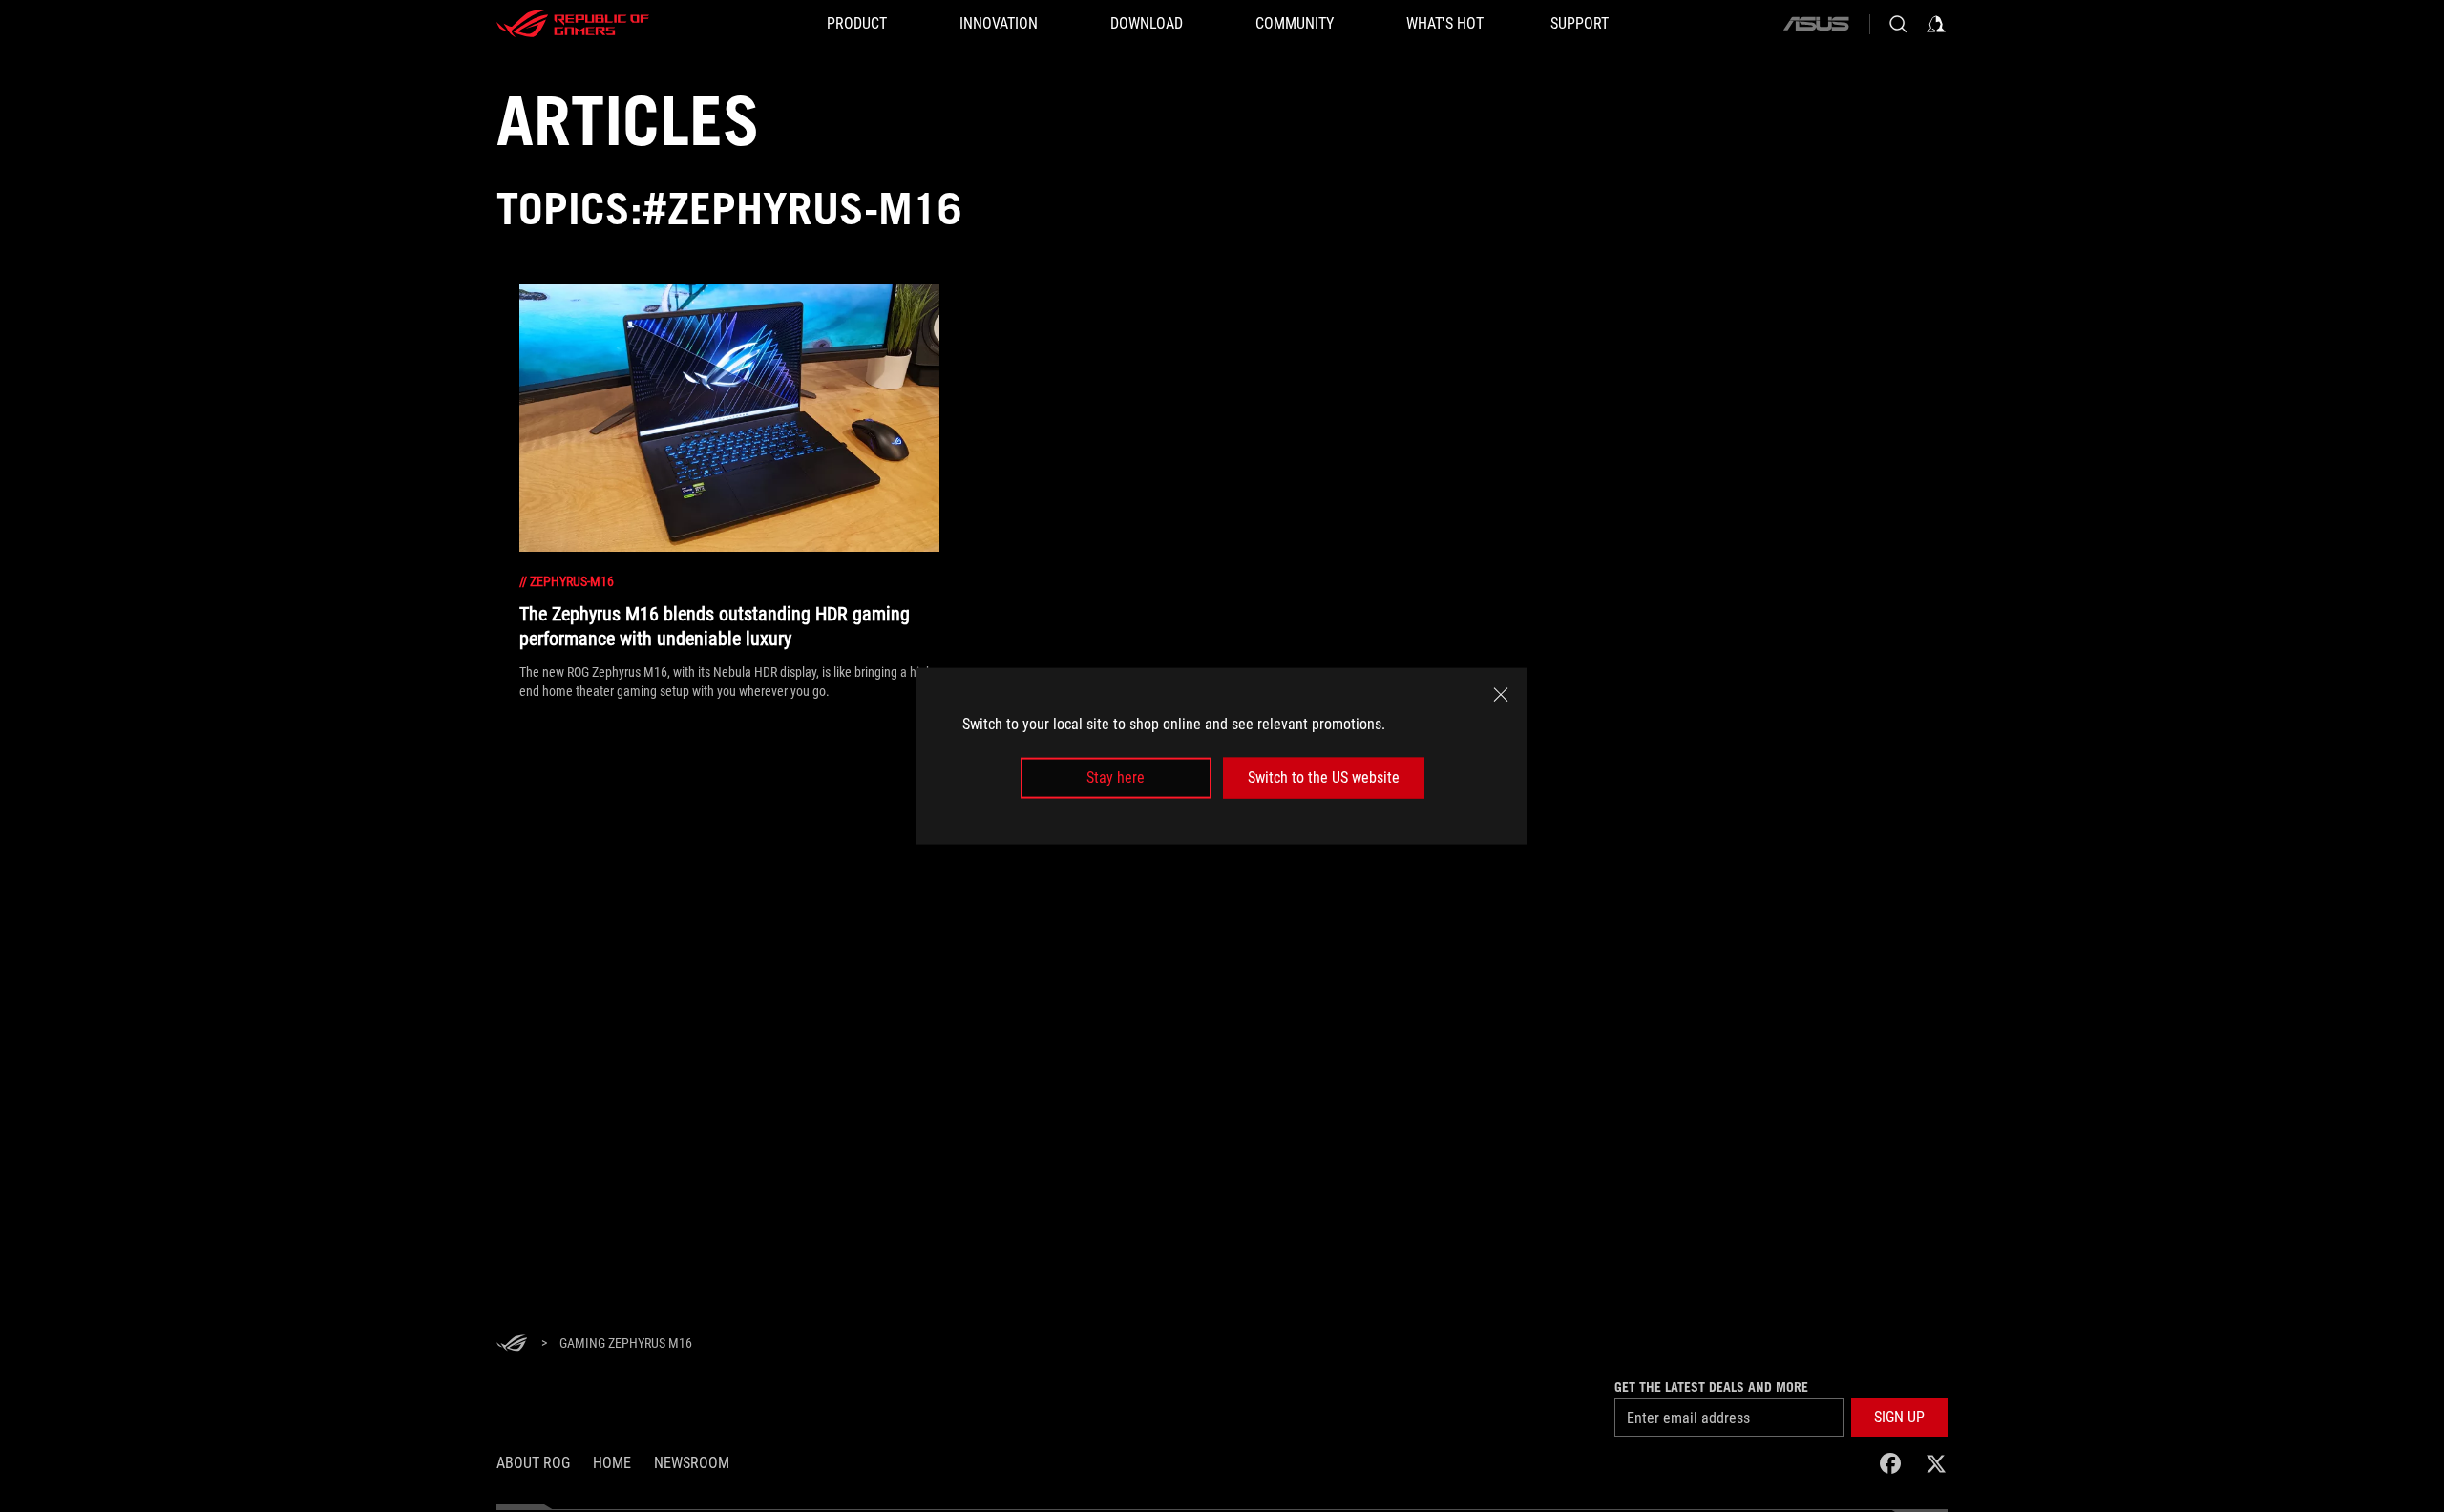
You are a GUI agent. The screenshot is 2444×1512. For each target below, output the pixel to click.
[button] (1899, 1417)
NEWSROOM (692, 1463)
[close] (1501, 695)
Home (612, 1463)
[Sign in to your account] (1936, 24)
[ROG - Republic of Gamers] (573, 24)
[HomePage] (512, 1344)
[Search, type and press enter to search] (1898, 24)
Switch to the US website (1324, 777)
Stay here (1116, 777)
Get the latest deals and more (1711, 1387)
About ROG (533, 1463)
